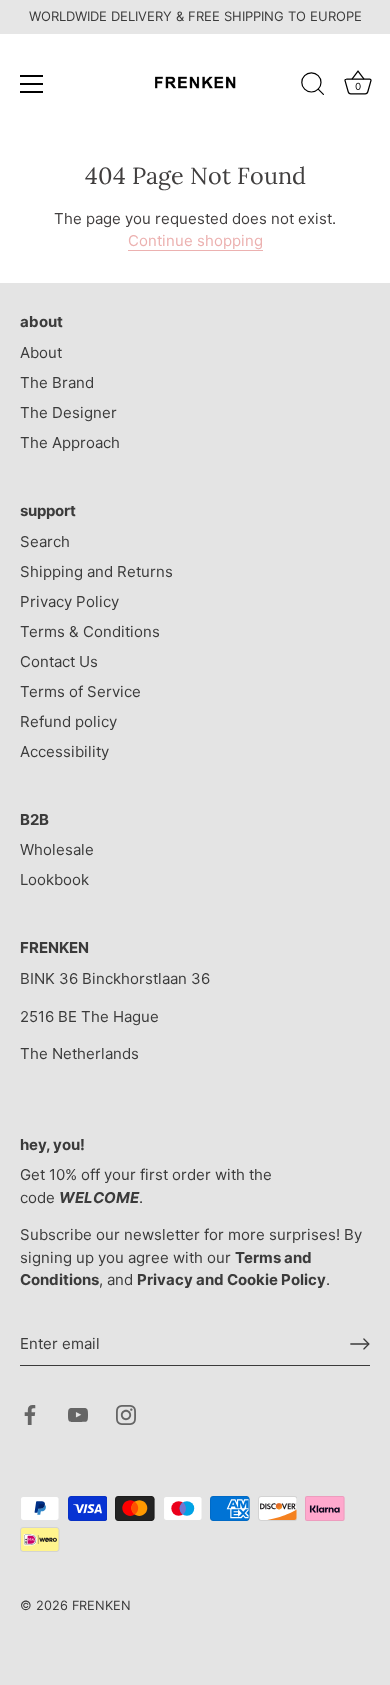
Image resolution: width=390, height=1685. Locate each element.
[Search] (313, 87)
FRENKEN (101, 1605)
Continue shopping (195, 240)
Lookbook (54, 879)
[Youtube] (78, 1413)
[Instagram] (126, 1413)
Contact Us (59, 661)
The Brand (57, 382)
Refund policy (68, 721)
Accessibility (64, 751)
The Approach (70, 442)
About (41, 352)
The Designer (68, 412)
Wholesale (57, 849)
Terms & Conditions (90, 631)
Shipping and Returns (96, 571)
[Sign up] (360, 1344)
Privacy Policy (69, 601)
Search (45, 541)
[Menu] (32, 84)
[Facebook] (30, 1413)
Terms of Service (80, 691)
